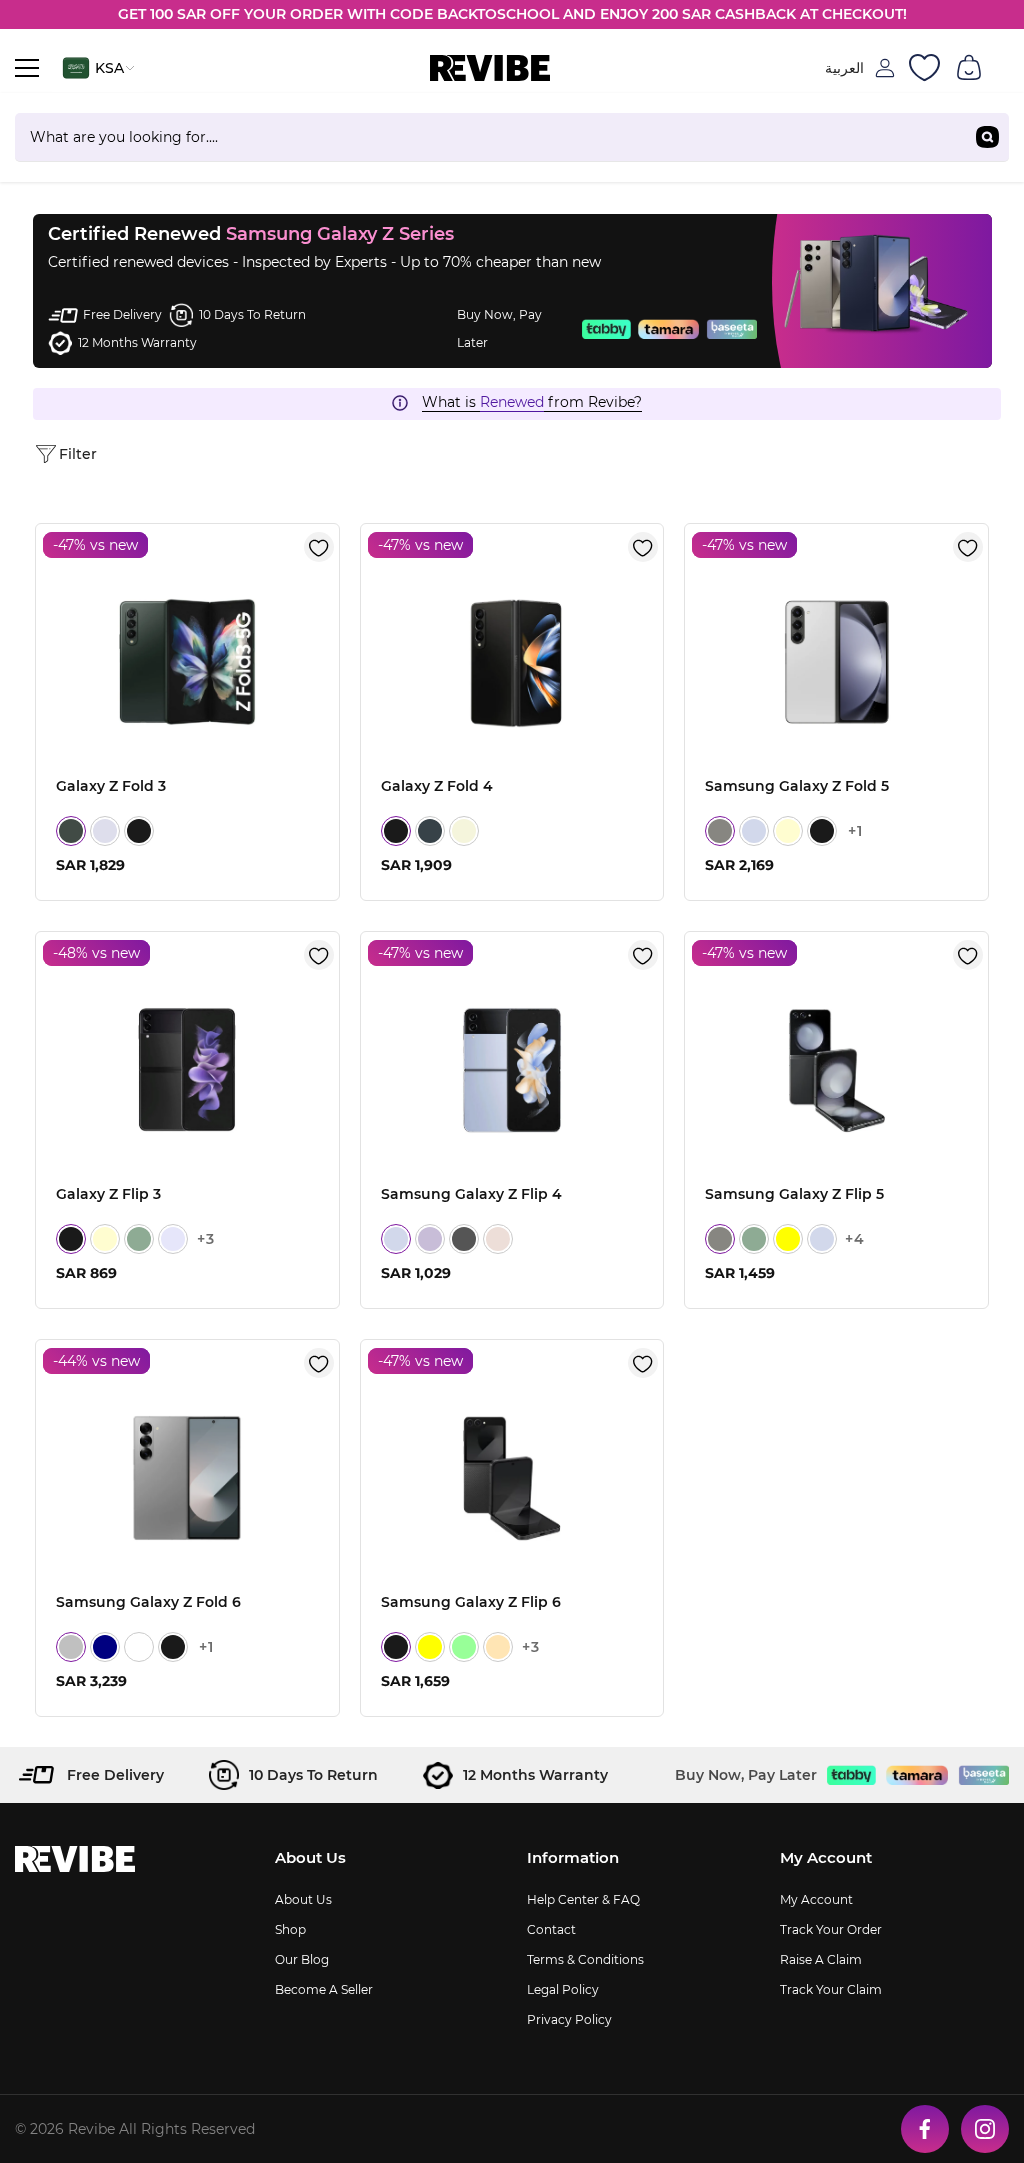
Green (139, 1239)
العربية (844, 68)
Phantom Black (139, 831)
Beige (464, 831)
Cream (788, 831)
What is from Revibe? (532, 402)
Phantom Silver (105, 831)
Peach (498, 1647)
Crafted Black (173, 1647)
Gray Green (430, 831)
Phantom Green (71, 831)
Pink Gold (498, 1239)
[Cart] (969, 68)
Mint (464, 1647)
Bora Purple (430, 1239)
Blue (754, 831)
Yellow (788, 1239)
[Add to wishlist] (319, 547)
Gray (720, 831)
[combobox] (490, 137)
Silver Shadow (71, 1647)
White (139, 1647)
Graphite (464, 1239)
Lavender (173, 1239)
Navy (105, 1647)
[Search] (512, 137)
